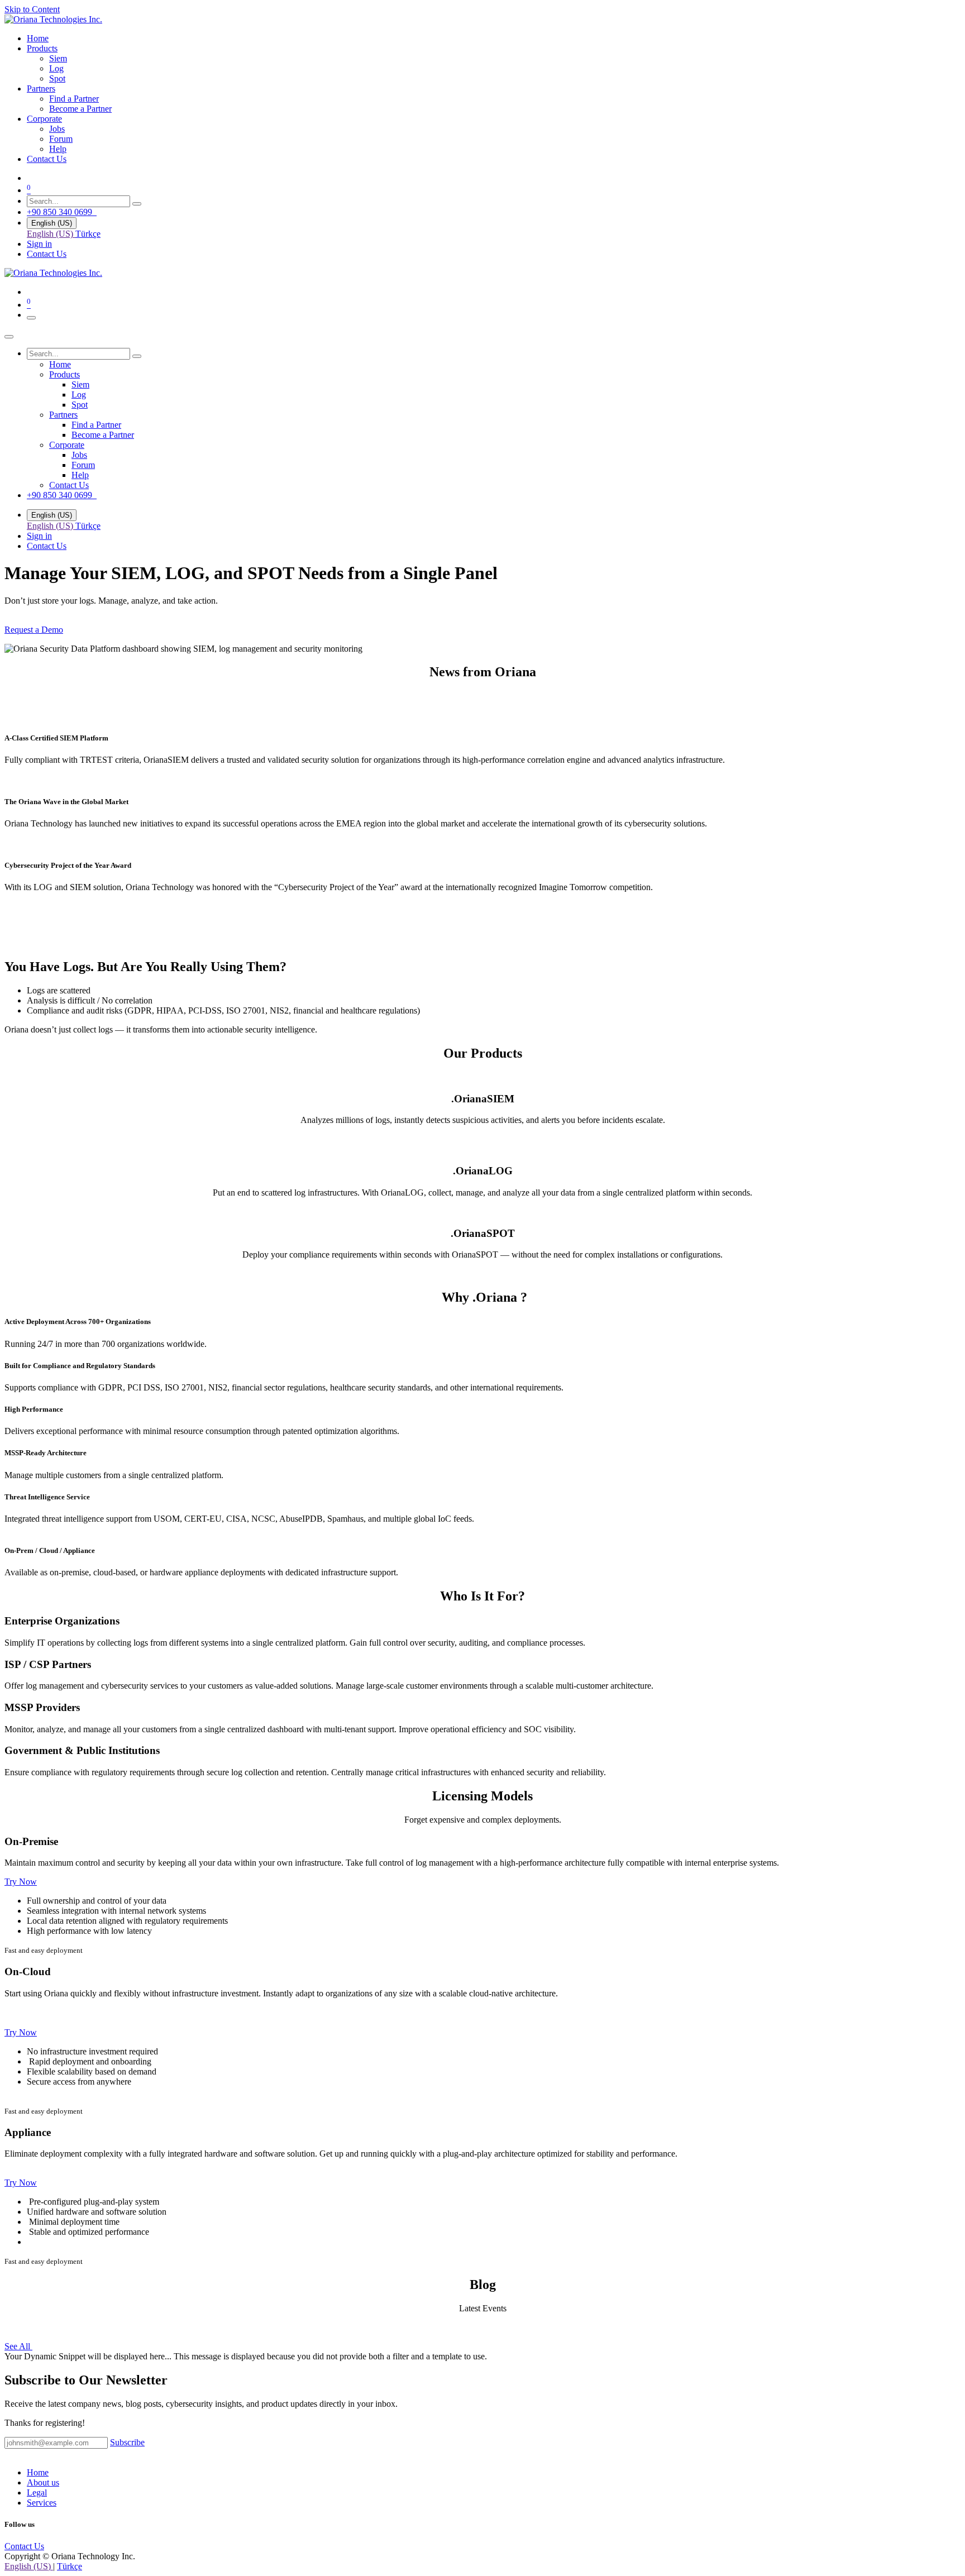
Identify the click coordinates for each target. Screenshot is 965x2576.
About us (43, 2482)
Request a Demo (34, 630)
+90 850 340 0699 (62, 212)
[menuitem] (38, 38)
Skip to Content (32, 9)
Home (38, 2472)
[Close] (9, 337)
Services (42, 2503)
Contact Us (47, 254)
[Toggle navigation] (31, 318)
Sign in (39, 244)
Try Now (21, 1882)
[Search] (137, 204)
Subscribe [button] (127, 2442)
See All (18, 2346)
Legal (37, 2493)
